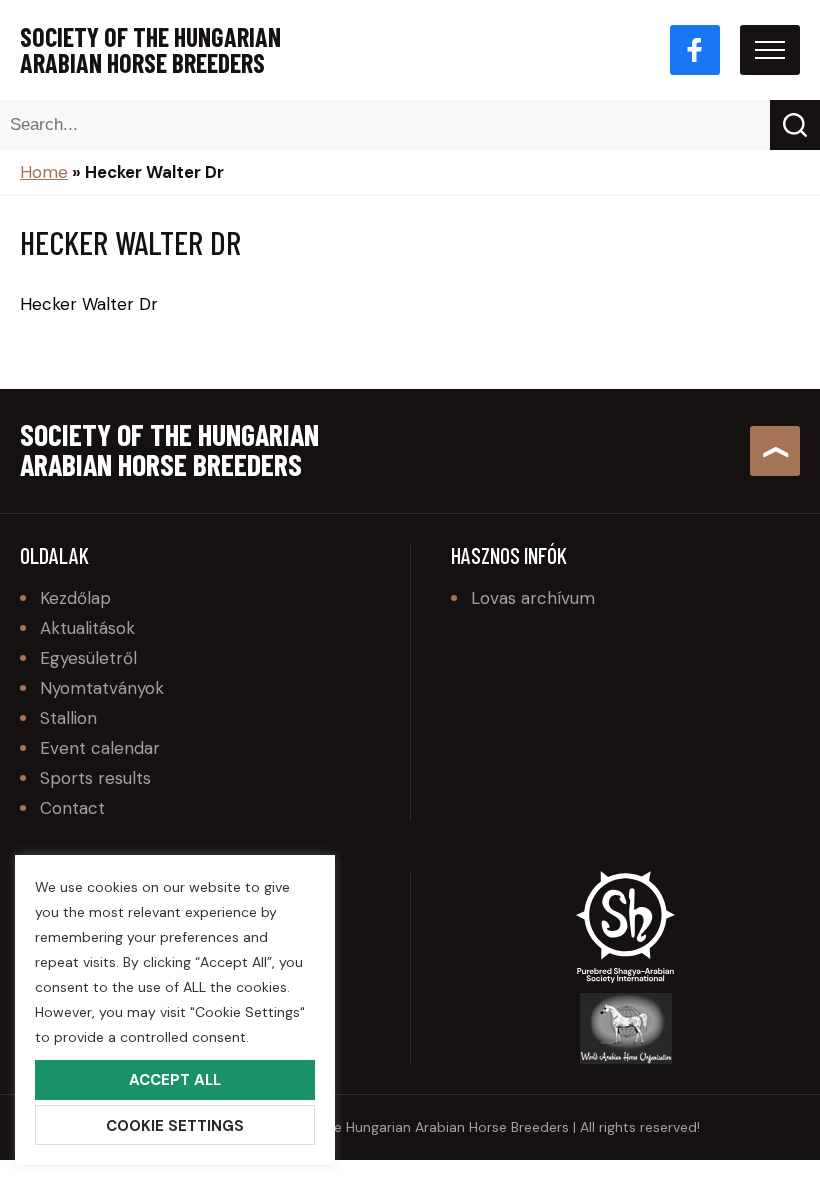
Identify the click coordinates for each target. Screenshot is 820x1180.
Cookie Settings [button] (175, 1126)
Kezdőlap (75, 598)
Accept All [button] (175, 1080)
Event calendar (100, 748)
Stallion (68, 718)
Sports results (95, 778)
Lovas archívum (533, 598)
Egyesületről (88, 658)
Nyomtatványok (102, 688)
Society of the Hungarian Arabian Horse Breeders (150, 50)
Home (44, 172)
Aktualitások (87, 628)
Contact (72, 808)
